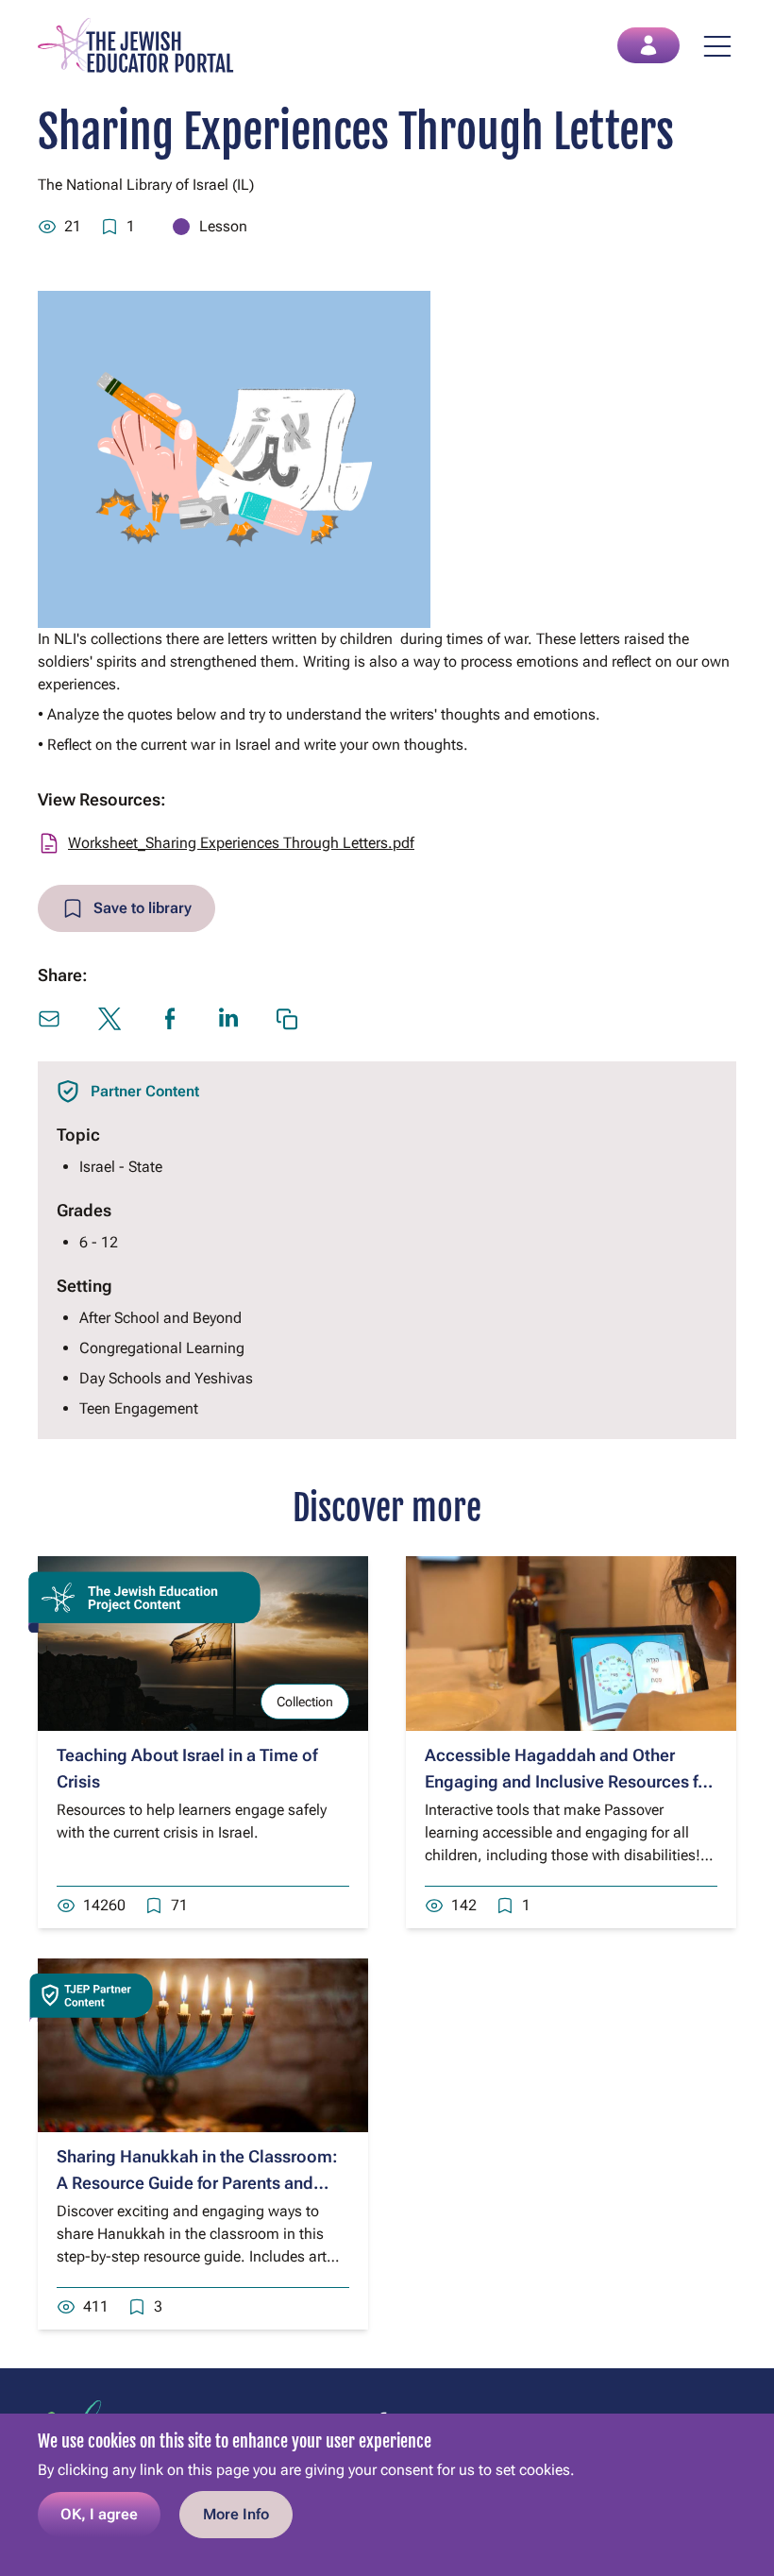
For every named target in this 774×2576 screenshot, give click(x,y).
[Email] (49, 1019)
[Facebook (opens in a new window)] (170, 1019)
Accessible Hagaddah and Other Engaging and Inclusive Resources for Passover (569, 1781)
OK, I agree (99, 2514)
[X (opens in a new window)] (109, 1019)
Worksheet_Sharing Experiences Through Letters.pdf (241, 843)
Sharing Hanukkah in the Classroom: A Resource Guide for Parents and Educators (197, 2183)
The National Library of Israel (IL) (146, 185)
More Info (236, 2514)
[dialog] (387, 2495)
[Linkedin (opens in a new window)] (228, 1017)
